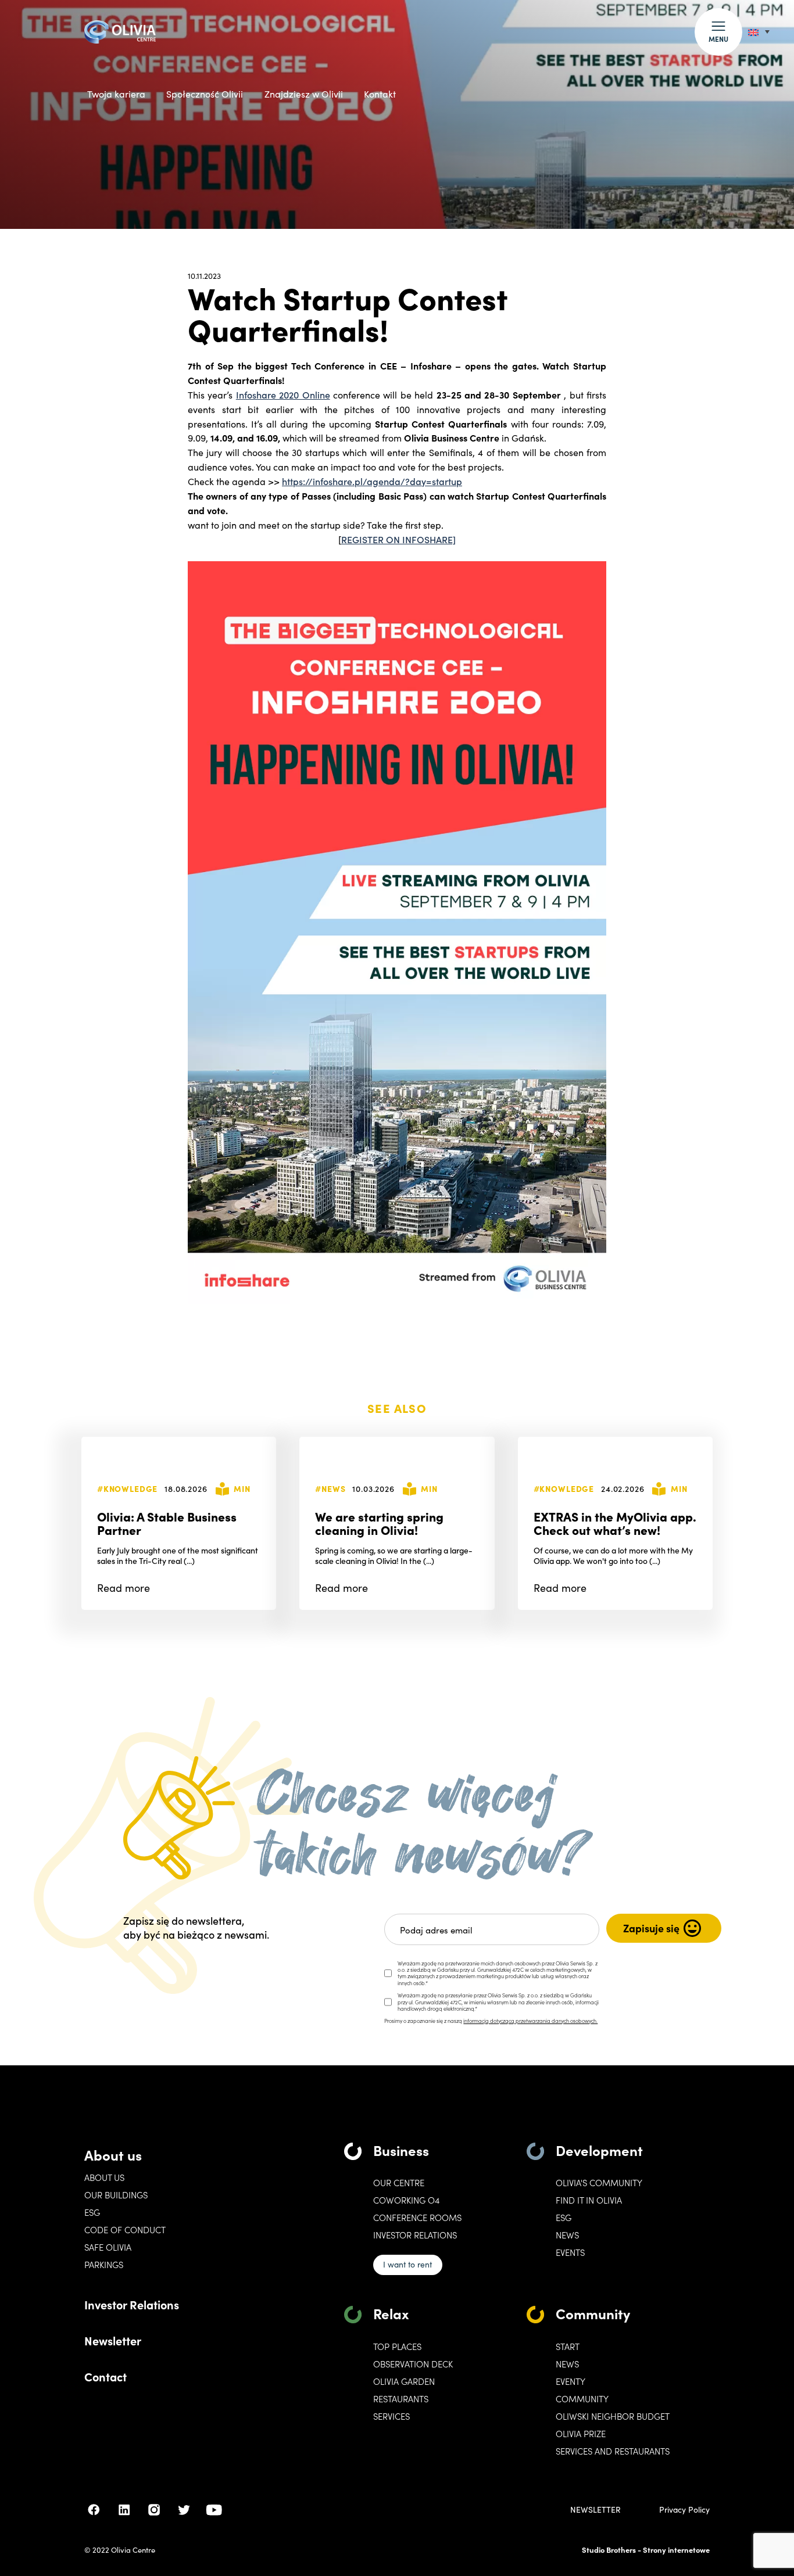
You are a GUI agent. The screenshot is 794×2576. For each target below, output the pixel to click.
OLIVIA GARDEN (404, 2381)
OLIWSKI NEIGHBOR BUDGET (613, 2416)
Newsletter (113, 2340)
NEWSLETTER (595, 2510)
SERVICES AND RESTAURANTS (613, 2451)
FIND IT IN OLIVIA (589, 2200)
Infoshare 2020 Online (283, 394)
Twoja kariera (116, 94)
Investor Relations (132, 2304)
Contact (105, 2376)
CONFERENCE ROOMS (417, 2218)
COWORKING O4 (406, 2200)
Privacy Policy (684, 2510)
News (567, 2235)
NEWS (567, 2364)
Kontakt (380, 94)
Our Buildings (116, 2195)
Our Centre (399, 2183)
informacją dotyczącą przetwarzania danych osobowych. (530, 2021)
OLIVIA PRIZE (581, 2434)
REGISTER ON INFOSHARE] (398, 539)
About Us (104, 2177)
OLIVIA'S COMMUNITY (599, 2183)
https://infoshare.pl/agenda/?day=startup (372, 481)
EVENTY (571, 2381)
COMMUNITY (582, 2399)
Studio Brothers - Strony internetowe (646, 2550)
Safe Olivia (108, 2247)
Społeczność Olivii (205, 94)
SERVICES (391, 2416)
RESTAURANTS (401, 2399)
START (568, 2347)
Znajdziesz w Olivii (304, 94)
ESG (92, 2212)
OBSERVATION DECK (413, 2364)
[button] (718, 32)
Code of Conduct (125, 2230)
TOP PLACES (397, 2347)
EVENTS (570, 2252)
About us (113, 2155)
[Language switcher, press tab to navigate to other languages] (759, 32)
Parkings (104, 2265)
